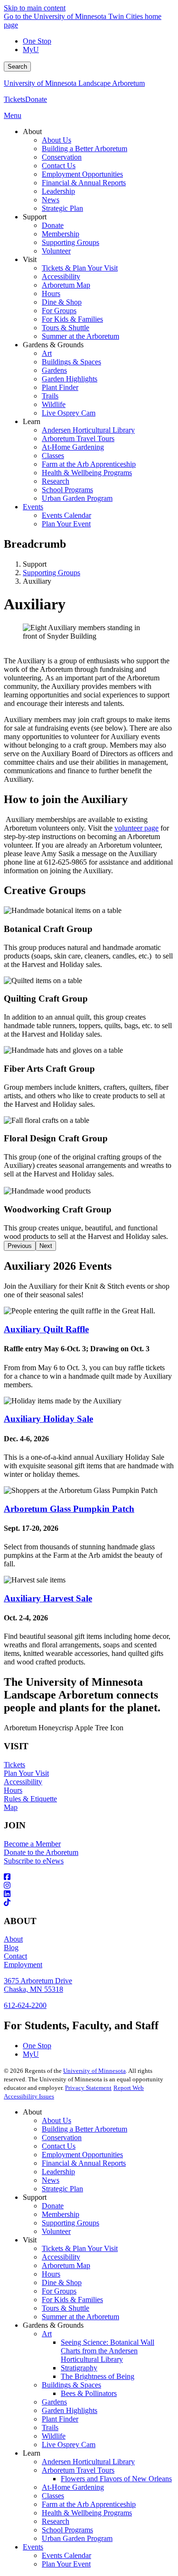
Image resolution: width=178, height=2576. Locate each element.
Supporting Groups (52, 573)
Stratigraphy (79, 2368)
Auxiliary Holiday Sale (48, 1419)
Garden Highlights (70, 2410)
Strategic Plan (62, 2189)
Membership (61, 2214)
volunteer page (136, 828)
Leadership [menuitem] (58, 191)
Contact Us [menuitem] (59, 166)
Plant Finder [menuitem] (60, 387)
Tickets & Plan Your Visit (80, 2248)
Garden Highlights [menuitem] (70, 379)
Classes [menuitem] (53, 456)
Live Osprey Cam (69, 2445)
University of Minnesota (94, 2071)
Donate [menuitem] (53, 225)
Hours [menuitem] (51, 294)
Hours (13, 1790)
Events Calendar (66, 2555)
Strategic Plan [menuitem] (62, 208)
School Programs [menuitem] (67, 490)
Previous (20, 1246)
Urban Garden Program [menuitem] (77, 498)
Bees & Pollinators (89, 2393)
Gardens (54, 2402)
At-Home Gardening (73, 2487)
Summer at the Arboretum (80, 2317)
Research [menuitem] (56, 481)
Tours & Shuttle (66, 2308)
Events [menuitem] (33, 507)
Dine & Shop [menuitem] (62, 302)
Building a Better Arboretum (84, 2129)
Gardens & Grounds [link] (53, 345)
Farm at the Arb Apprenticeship (89, 2504)
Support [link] (35, 217)
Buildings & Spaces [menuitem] (71, 362)
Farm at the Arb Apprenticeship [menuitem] (89, 464)
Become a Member (32, 1844)
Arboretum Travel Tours (78, 2470)
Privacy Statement (88, 2088)
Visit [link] (30, 259)
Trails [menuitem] (50, 396)
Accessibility (23, 1782)
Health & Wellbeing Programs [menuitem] (87, 473)
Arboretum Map (66, 2265)
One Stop (37, 41)
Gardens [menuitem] (54, 370)
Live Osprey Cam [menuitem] (69, 413)
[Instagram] (89, 1886)
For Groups (59, 2291)
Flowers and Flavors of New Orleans (116, 2479)
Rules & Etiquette (30, 1799)
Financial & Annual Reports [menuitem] (84, 183)
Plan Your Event (66, 2564)
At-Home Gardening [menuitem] (73, 447)
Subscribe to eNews (34, 1861)
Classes (53, 2496)
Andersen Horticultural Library (88, 2462)
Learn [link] (32, 421)
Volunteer (56, 2231)
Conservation (62, 2138)
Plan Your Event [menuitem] (66, 524)
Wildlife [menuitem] (54, 404)
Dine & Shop (62, 2282)
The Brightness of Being (98, 2376)
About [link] (32, 131)
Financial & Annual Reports (84, 2163)
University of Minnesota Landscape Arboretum (74, 83)
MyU (31, 50)
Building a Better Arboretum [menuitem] (84, 149)
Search (17, 67)
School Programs (67, 2530)
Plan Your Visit (26, 1773)
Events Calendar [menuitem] (66, 515)
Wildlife (54, 2436)
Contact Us (59, 2146)
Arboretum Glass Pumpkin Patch (69, 1509)
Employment (23, 1965)
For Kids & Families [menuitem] (72, 319)
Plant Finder (60, 2419)
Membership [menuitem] (61, 234)
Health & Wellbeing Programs (87, 2513)
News (51, 2180)
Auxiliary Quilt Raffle (46, 1329)
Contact (15, 1956)
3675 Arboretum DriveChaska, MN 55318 (38, 1985)
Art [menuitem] (47, 353)
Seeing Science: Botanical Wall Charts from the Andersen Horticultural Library (108, 2351)
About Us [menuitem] (56, 140)
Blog (11, 1948)
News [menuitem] (51, 200)
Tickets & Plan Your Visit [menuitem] (80, 268)
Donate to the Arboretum (41, 1852)
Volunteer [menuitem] (56, 251)
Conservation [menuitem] (62, 157)
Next (46, 1246)
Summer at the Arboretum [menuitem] (80, 336)
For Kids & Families (72, 2300)
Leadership (58, 2172)
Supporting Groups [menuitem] (70, 242)
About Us (56, 2120)
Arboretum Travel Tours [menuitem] (78, 438)
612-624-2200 (25, 2005)
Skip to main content (35, 8)
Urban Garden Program (77, 2538)
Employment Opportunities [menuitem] (82, 174)
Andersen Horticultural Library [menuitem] (88, 430)
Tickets (14, 99)
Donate (36, 99)
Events (33, 2547)
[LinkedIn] (89, 1894)
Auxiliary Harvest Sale (48, 1598)
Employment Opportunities (82, 2155)
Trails (50, 2427)
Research (56, 2521)
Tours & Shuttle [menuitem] (66, 328)
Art (47, 2334)
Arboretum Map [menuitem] (66, 285)
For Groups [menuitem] (59, 311)
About (13, 1939)
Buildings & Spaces (71, 2385)
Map (11, 1807)
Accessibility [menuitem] (61, 276)
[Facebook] (89, 1877)
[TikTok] (89, 1903)
